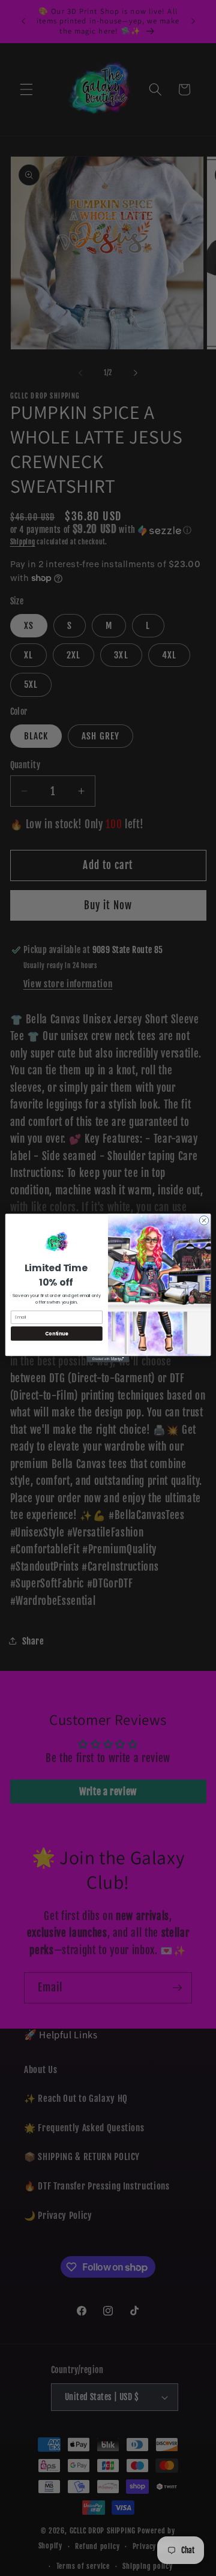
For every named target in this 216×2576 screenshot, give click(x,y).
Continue (56, 1333)
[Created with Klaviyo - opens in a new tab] (108, 1359)
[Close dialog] (204, 1220)
